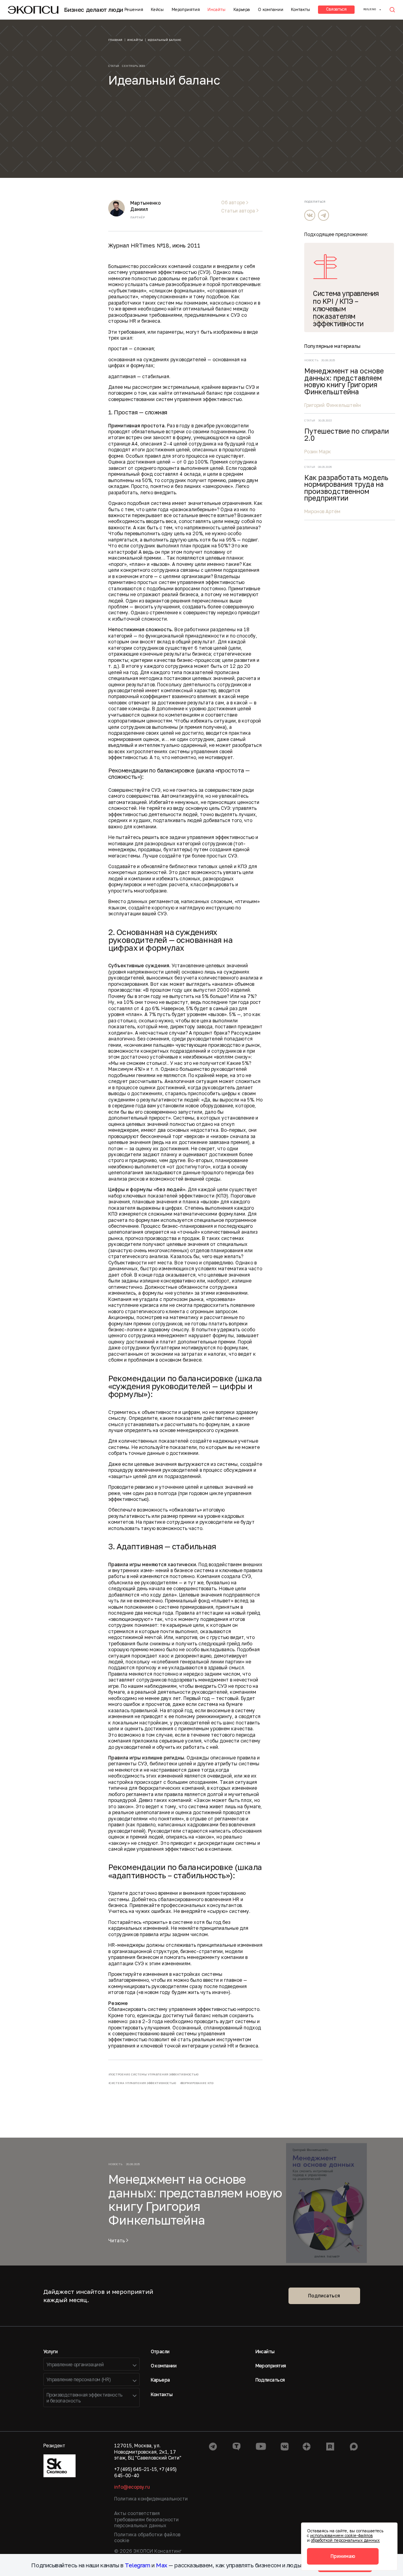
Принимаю (343, 2556)
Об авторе (233, 203)
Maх (162, 2565)
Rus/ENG (370, 9)
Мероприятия (186, 9)
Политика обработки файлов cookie (147, 2537)
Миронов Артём (322, 511)
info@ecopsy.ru (132, 2487)
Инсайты (216, 9)
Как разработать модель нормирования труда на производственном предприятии (346, 488)
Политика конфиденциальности (151, 2499)
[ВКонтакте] (310, 215)
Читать (116, 2241)
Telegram (137, 2565)
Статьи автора (238, 211)
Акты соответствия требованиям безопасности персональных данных (146, 2519)
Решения (134, 9)
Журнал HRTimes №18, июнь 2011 (154, 245)
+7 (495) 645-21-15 (136, 2469)
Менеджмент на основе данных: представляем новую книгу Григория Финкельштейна (344, 381)
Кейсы (157, 9)
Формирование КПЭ (197, 2083)
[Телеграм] (324, 215)
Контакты (300, 9)
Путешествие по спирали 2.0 (347, 435)
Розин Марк (318, 452)
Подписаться (324, 2296)
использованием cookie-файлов (341, 2535)
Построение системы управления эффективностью (154, 2074)
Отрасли (160, 2351)
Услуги (51, 2351)
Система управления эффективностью (143, 2083)
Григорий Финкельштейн (333, 405)
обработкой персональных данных (345, 2540)
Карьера (242, 9)
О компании (271, 9)
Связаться (336, 9)
